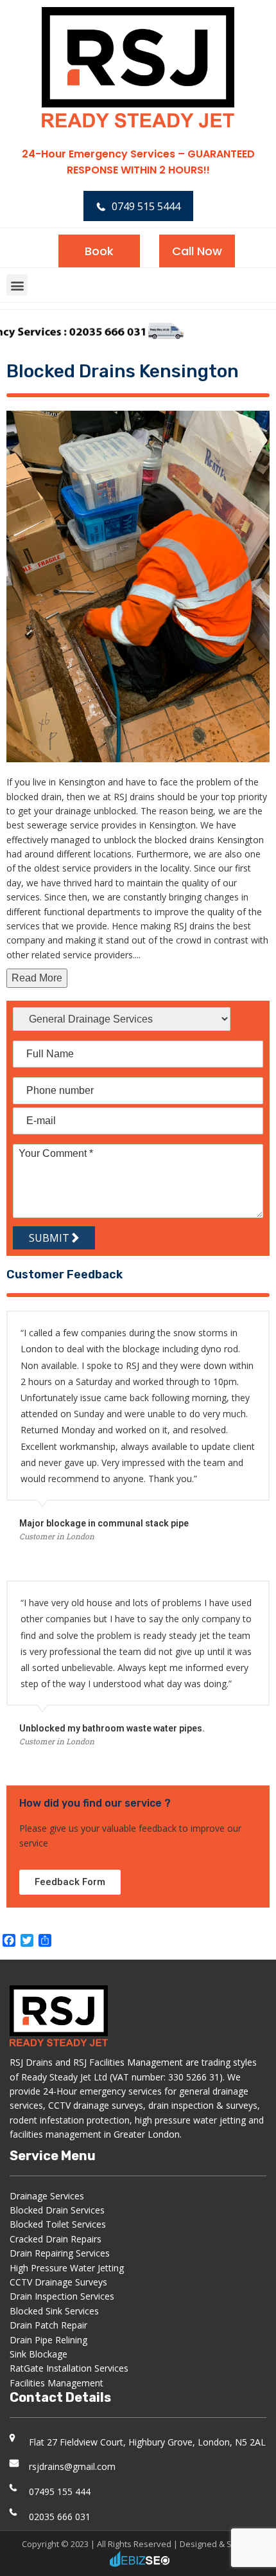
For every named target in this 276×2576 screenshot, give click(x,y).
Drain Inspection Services (62, 2296)
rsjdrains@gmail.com (72, 2466)
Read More (37, 978)
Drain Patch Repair (48, 2325)
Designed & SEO (211, 2544)
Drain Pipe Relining (48, 2340)
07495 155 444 (60, 2491)
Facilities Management (56, 2383)
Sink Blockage (39, 2354)
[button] (17, 285)
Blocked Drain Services (57, 2210)
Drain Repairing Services (60, 2253)
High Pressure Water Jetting (67, 2268)
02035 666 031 (60, 2517)
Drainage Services (47, 2196)
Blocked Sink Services (54, 2311)
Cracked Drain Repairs (56, 2239)
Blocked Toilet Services (58, 2224)
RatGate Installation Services (69, 2368)
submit (50, 1238)
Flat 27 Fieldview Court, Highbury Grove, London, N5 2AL (147, 2442)
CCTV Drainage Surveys (58, 2282)
